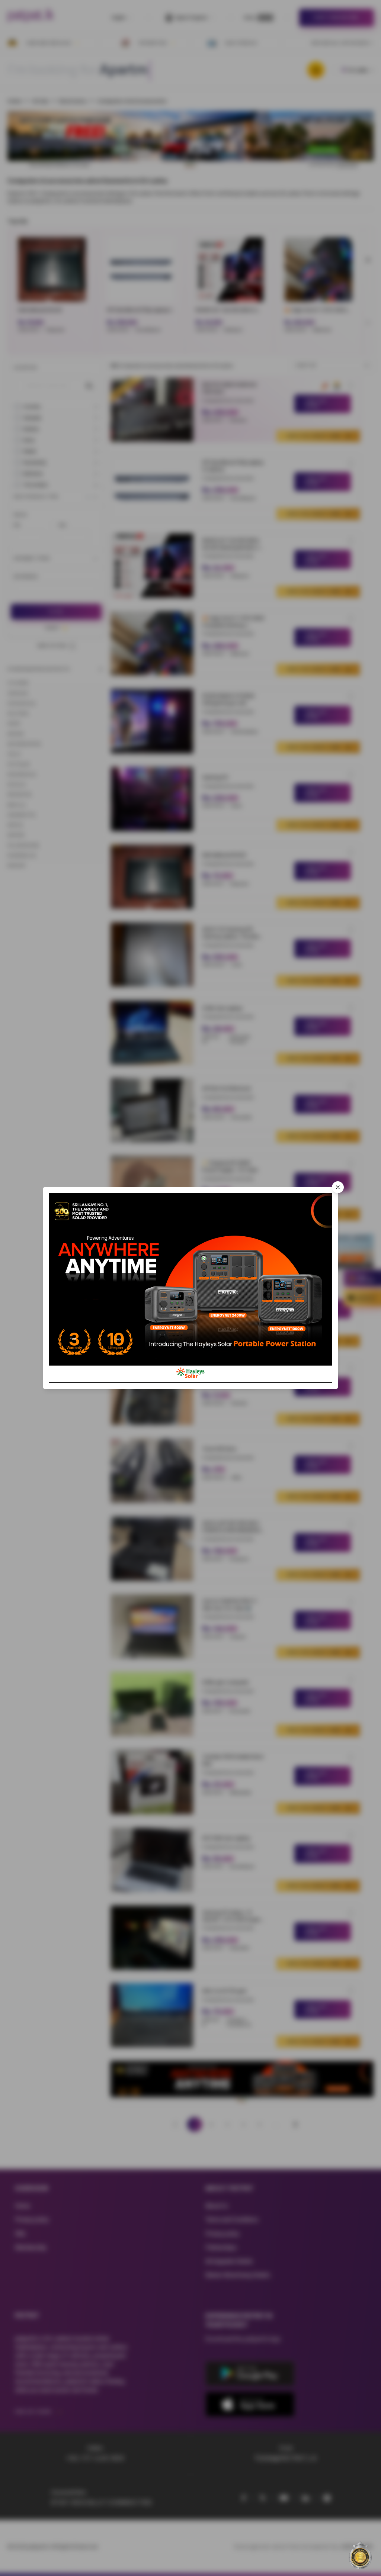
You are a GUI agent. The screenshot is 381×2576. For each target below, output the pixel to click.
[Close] (338, 1187)
